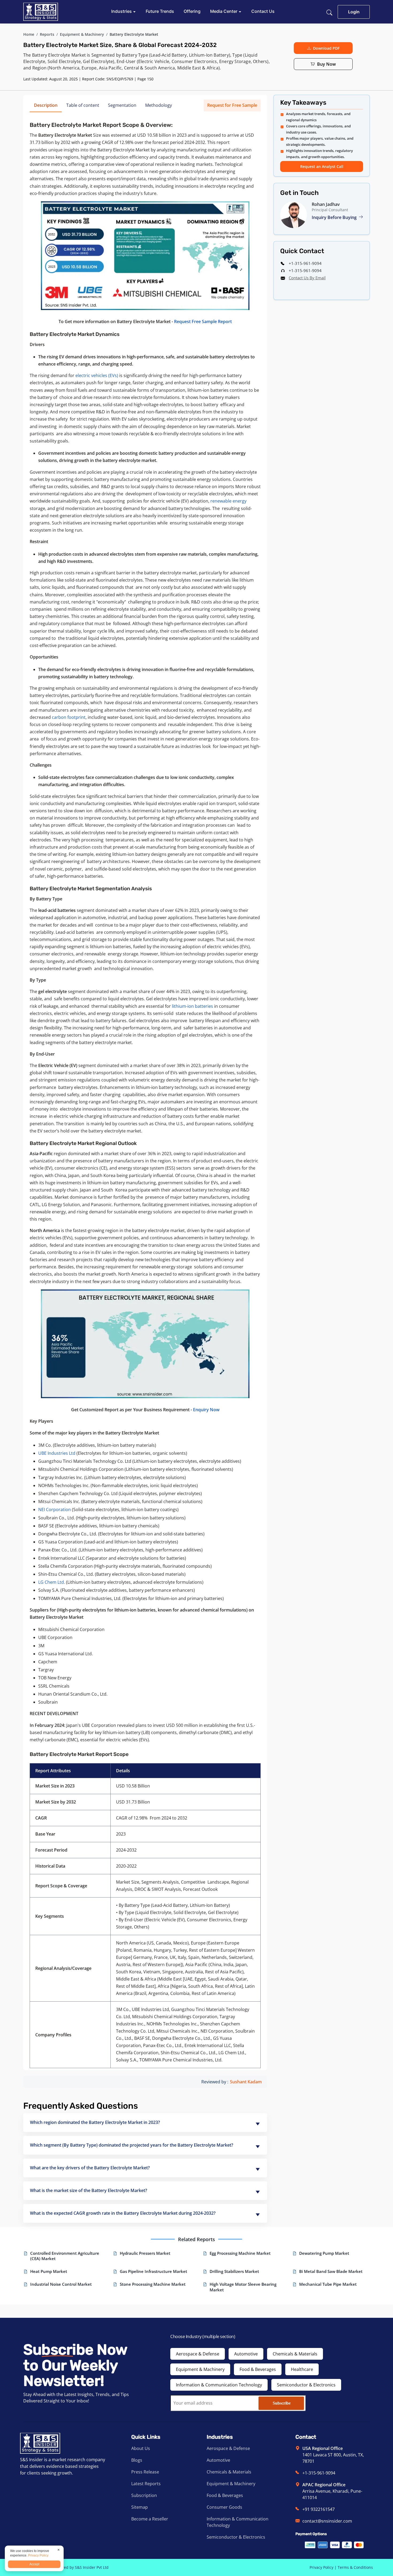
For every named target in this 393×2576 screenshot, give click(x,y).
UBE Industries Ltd (57, 1453)
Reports (47, 34)
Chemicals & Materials (295, 2354)
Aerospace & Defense (198, 2354)
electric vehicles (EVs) (97, 375)
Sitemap (140, 2507)
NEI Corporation (55, 1509)
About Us (141, 2448)
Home (29, 34)
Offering (192, 11)
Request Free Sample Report (203, 321)
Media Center (224, 11)
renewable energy (228, 501)
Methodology (159, 105)
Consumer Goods (224, 2507)
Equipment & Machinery (82, 34)
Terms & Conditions (355, 2567)
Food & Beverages (258, 2369)
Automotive (246, 2354)
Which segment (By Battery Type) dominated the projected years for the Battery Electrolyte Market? (132, 2145)
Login (354, 12)
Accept (34, 2564)
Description (46, 105)
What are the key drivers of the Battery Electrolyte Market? (90, 2168)
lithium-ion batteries (192, 1006)
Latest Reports (146, 2484)
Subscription (144, 2495)
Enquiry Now (206, 1410)
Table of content (83, 105)
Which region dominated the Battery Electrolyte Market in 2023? (95, 2122)
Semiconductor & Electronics (306, 2385)
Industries (122, 11)
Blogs (137, 2460)
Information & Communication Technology (219, 2385)
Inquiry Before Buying (335, 217)
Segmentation (122, 105)
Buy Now (326, 64)
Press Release (145, 2472)
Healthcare (302, 2369)
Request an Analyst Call (322, 166)
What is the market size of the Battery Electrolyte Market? (88, 2190)
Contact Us (263, 11)
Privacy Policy (321, 2567)
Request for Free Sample (232, 105)
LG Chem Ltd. (52, 1582)
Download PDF (326, 48)
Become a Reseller (150, 2519)
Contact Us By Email (307, 278)
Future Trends (160, 11)
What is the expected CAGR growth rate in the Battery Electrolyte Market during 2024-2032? (123, 2213)
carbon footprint (69, 717)
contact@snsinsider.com (327, 2521)
